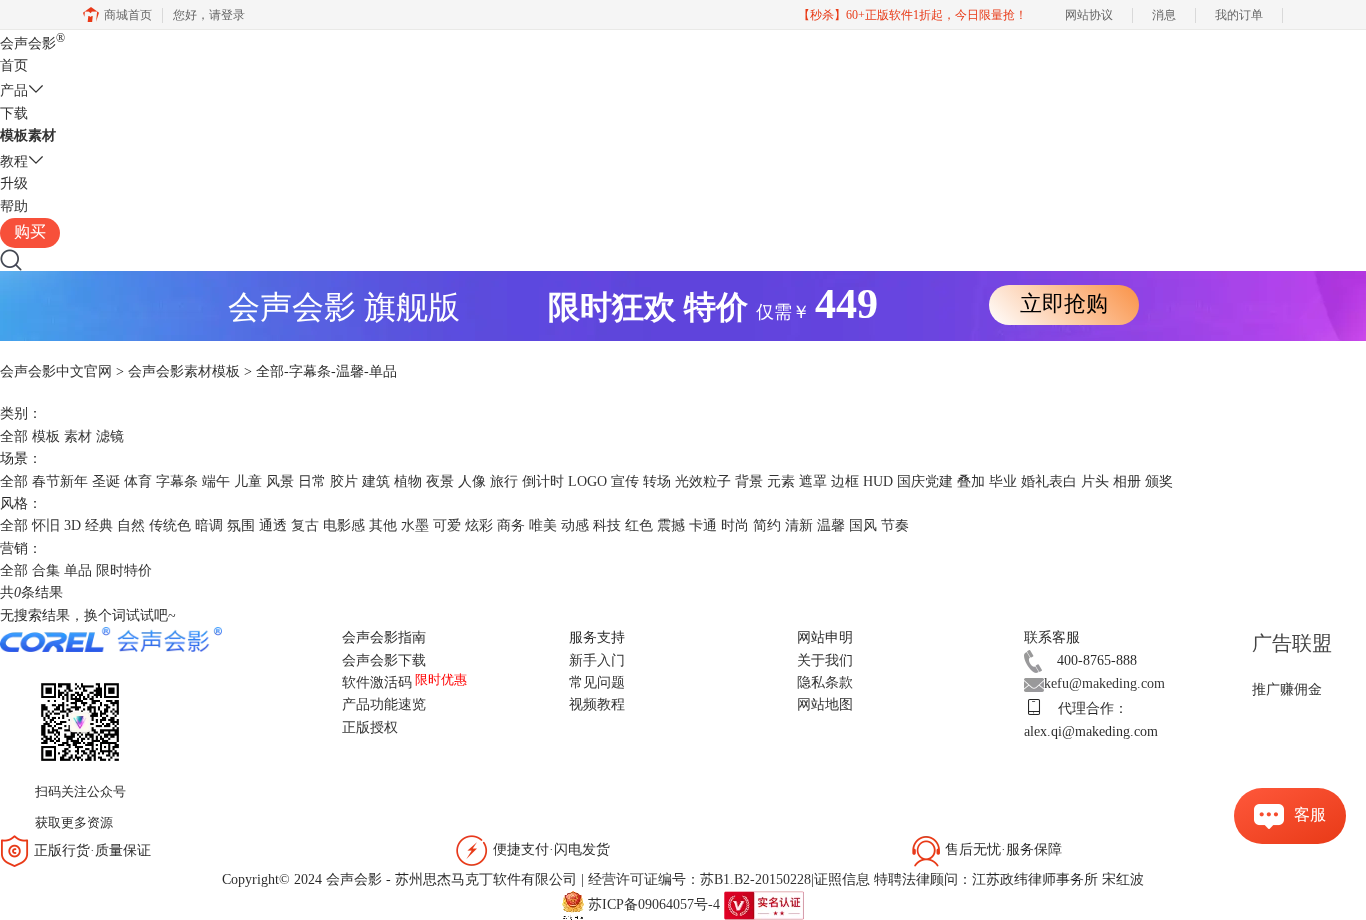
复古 (305, 525)
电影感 (344, 525)
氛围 (241, 525)
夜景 (440, 481)
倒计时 (543, 481)
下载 (14, 113)
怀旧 (46, 525)
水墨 (415, 525)
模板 (46, 436)
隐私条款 (825, 682)
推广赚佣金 (1287, 689)
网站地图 (825, 704)
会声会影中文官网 (56, 371)
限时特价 (124, 570)
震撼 (671, 525)
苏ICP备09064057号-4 (654, 904)
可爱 (447, 525)
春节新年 (60, 481)
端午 (216, 481)
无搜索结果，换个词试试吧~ (88, 615)
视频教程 (597, 704)
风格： (21, 503)
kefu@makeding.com (1104, 683)
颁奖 (1159, 481)
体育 (138, 481)
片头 (1095, 481)
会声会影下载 (384, 660)
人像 (472, 481)
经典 (99, 525)
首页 (14, 65)
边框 (845, 481)
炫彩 (479, 525)
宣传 (625, 481)
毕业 (1003, 481)
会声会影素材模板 (184, 371)
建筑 (376, 481)
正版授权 (370, 727)
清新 (799, 525)
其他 (383, 525)
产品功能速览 (384, 704)
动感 (575, 525)
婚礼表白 (1049, 481)
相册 (1127, 481)
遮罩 (813, 481)
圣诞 (106, 481)
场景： (21, 458)
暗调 (209, 525)
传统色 (170, 525)
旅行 (504, 481)
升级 (14, 183)
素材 (78, 436)
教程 (14, 161)
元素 (781, 481)
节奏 (895, 525)
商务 (511, 525)
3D (72, 525)
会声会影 (32, 43)
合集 (46, 570)
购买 (30, 231)
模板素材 (28, 135)
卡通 (703, 525)
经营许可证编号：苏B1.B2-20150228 (699, 879)
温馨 (831, 525)
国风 (863, 525)
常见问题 (597, 682)
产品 (14, 90)
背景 (749, 481)
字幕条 (177, 481)
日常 (312, 481)
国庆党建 (925, 481)
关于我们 (825, 660)
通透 (273, 525)
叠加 (971, 481)
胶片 (344, 481)
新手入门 (597, 660)
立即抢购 (1064, 303)
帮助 (14, 206)
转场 (657, 481)
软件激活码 (377, 682)
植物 (408, 481)
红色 (639, 525)
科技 (607, 525)
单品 (78, 570)
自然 (131, 525)
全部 (14, 436)
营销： (21, 548)
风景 (280, 481)
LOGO (587, 481)
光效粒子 (703, 481)
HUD (878, 481)
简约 (767, 525)
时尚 (735, 525)
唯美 (543, 525)
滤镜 (110, 436)
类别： (21, 413)
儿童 (248, 481)
